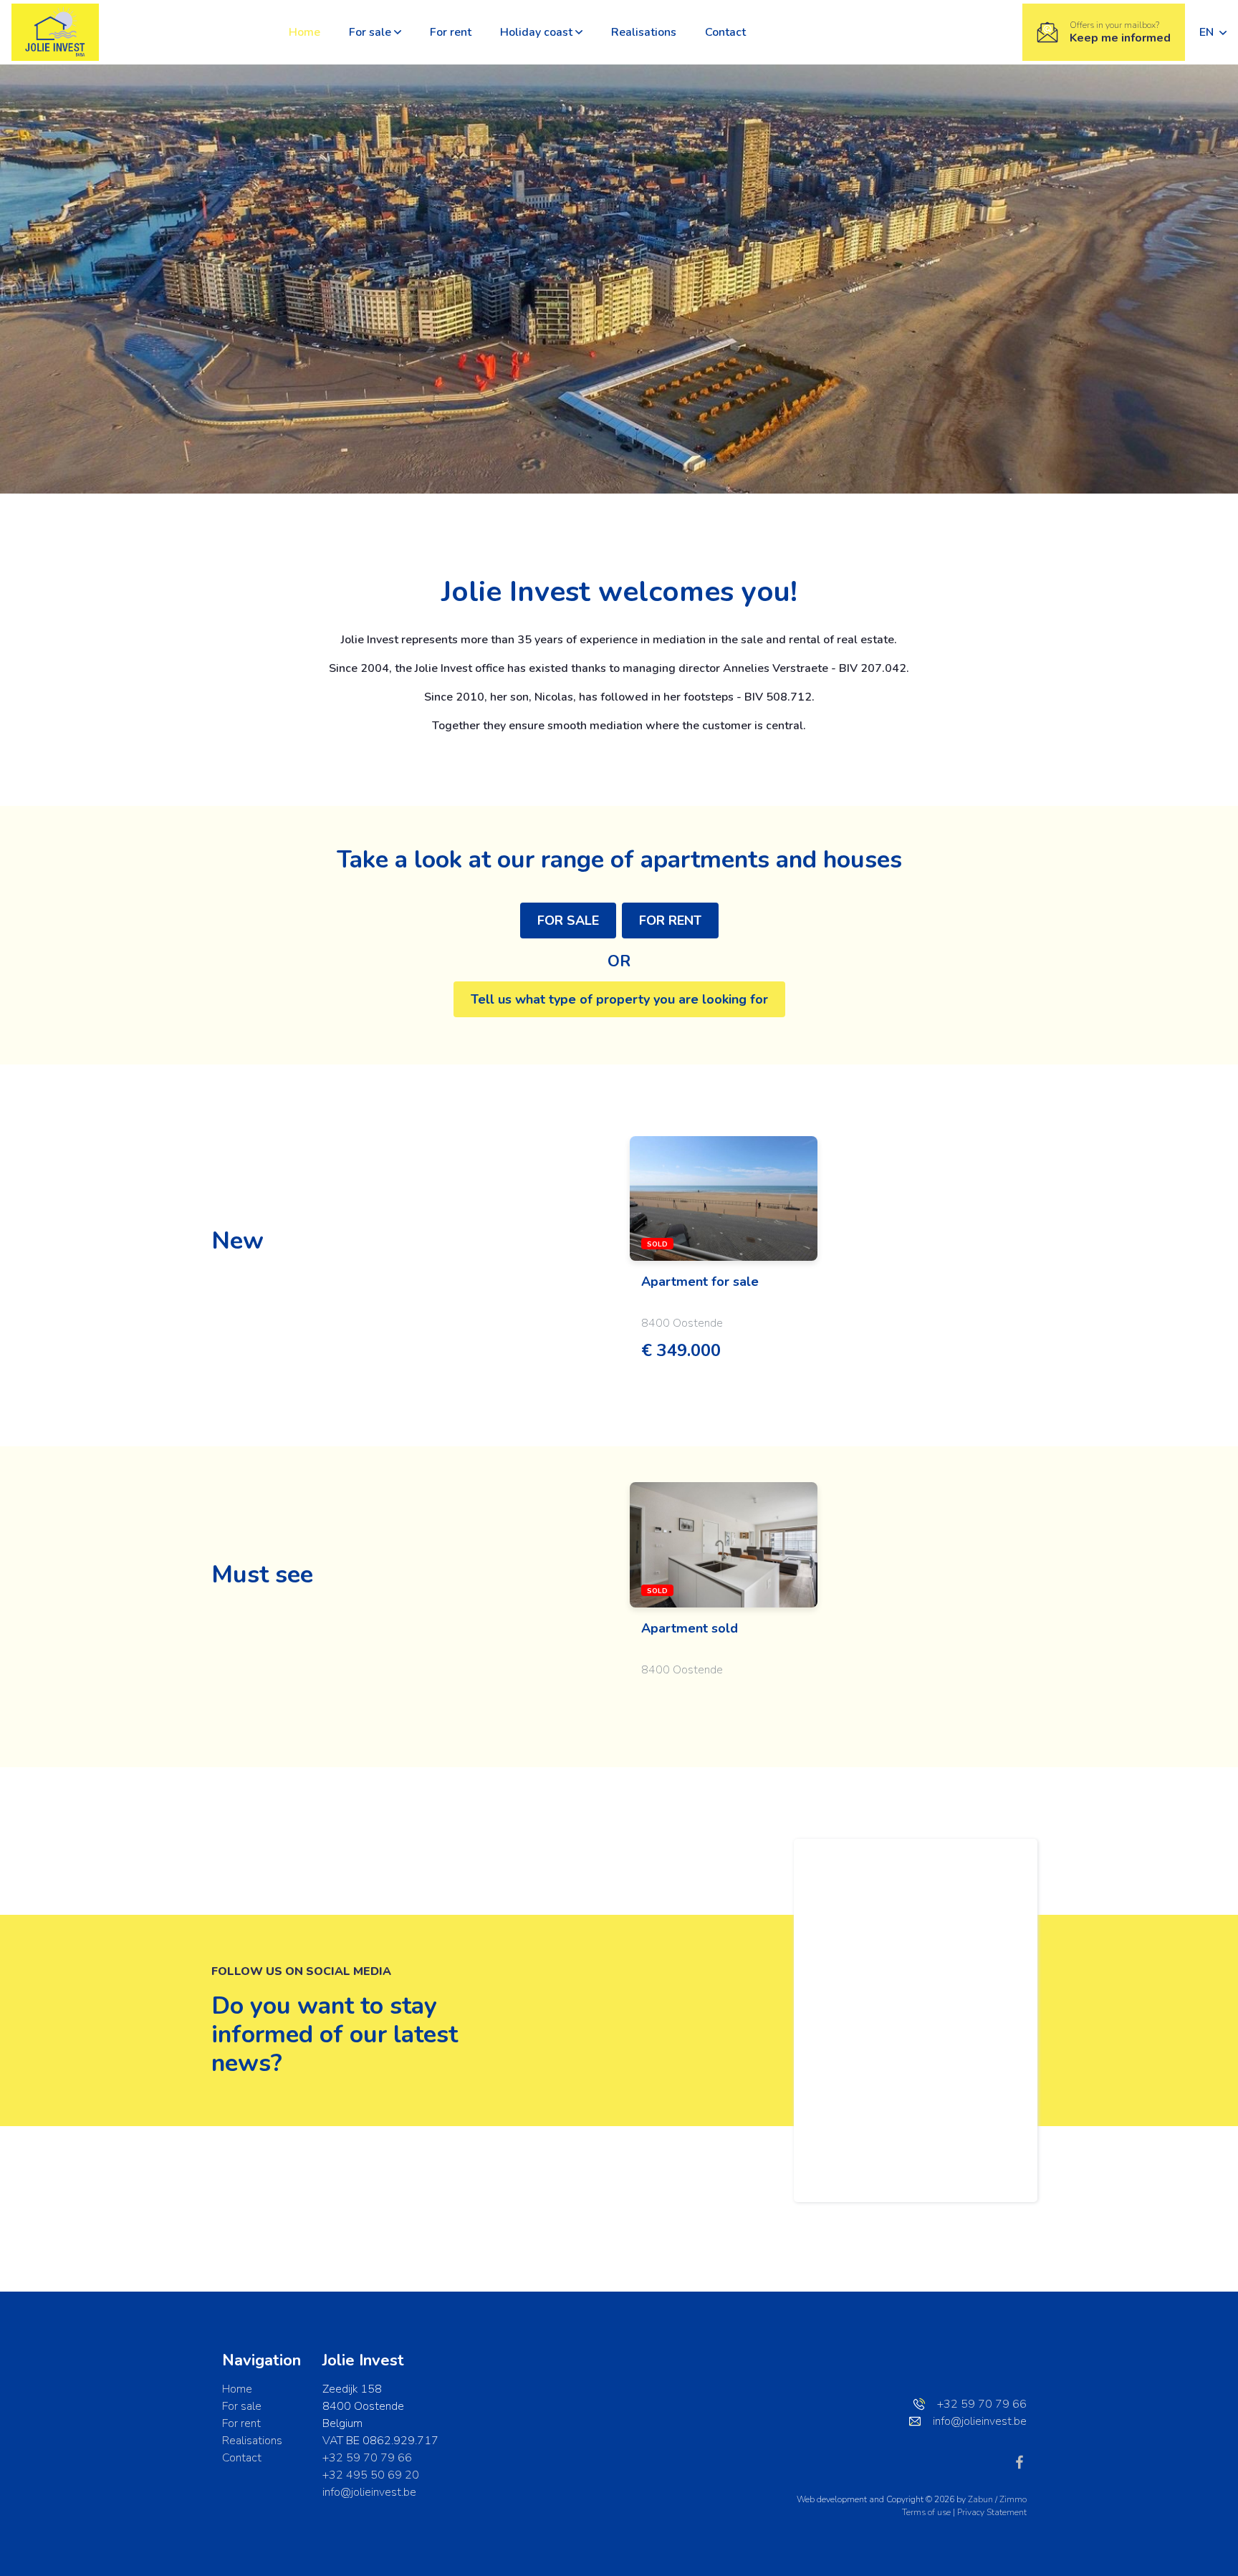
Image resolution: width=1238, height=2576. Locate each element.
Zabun (980, 2499)
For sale (370, 32)
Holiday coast (536, 32)
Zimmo (1013, 2499)
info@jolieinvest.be (369, 2492)
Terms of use (927, 2512)
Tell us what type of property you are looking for (619, 999)
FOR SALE (568, 921)
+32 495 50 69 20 (371, 2475)
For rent (451, 32)
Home (304, 32)
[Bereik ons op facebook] (1019, 2461)
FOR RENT (670, 921)
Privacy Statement (992, 2512)
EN (1208, 32)
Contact (725, 32)
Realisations (644, 32)
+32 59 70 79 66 (367, 2458)
